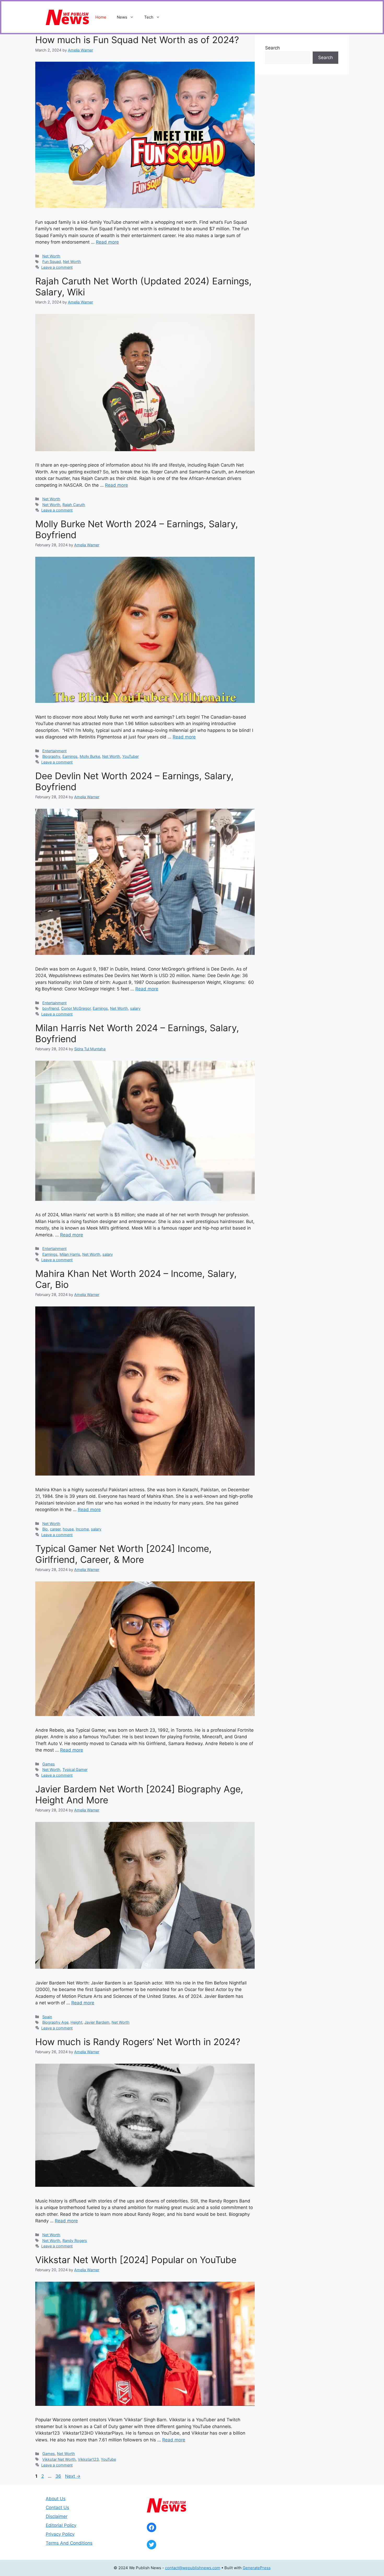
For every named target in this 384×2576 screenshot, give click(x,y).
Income (82, 1529)
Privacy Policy (60, 2534)
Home (101, 17)
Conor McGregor (76, 1008)
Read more (107, 242)
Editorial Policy (61, 2525)
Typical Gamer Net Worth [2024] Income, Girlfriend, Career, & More (123, 1554)
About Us (56, 2499)
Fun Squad (52, 262)
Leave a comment (57, 267)
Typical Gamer (75, 1769)
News (122, 17)
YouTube (108, 2459)
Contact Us (57, 2508)
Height (76, 2022)
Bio (45, 1529)
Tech (149, 17)
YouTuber (130, 756)
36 (59, 2476)
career (55, 1529)
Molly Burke (90, 756)
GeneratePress (257, 2568)
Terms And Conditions (69, 2543)
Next (73, 2476)
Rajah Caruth (74, 505)
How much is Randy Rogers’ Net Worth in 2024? (138, 2042)
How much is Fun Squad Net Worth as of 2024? (137, 40)
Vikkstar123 (88, 2459)
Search (272, 48)
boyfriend (51, 1008)
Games (49, 1764)
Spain (47, 2017)
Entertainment (54, 751)
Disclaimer (57, 2516)
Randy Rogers (75, 2241)
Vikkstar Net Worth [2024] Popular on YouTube (136, 2260)
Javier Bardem (97, 2022)
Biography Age (55, 2022)
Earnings (70, 756)
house (68, 1529)
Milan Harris (70, 1254)
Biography (51, 756)
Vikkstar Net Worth (59, 2459)
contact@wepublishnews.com (193, 2568)
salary (135, 1008)
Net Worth (51, 256)
